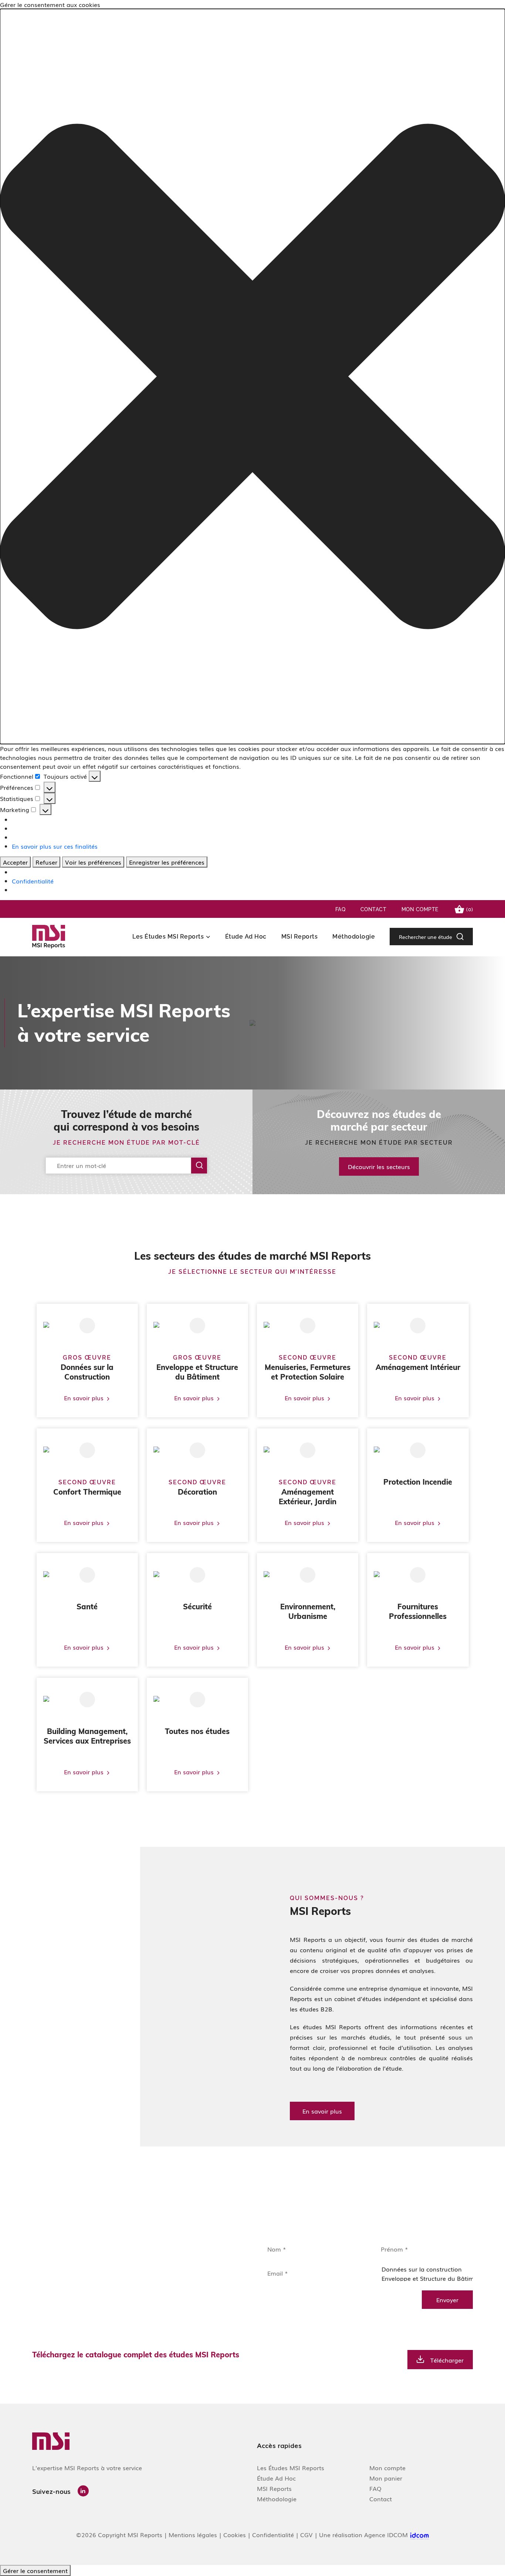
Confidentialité (33, 881)
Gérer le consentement (35, 2570)
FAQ (340, 909)
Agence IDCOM (387, 2535)
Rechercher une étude (426, 937)
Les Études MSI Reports (168, 937)
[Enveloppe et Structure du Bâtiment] (422, 2278)
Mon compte (420, 909)
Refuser (46, 862)
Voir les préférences (93, 862)
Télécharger (447, 2360)
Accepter (15, 862)
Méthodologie (354, 937)
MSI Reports (300, 937)
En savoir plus (322, 2111)
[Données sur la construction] (422, 2269)
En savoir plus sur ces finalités (55, 846)
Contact (374, 909)
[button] (253, 376)
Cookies (235, 2535)
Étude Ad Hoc (246, 937)
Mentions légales (193, 2535)
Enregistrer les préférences (167, 862)
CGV (306, 2535)
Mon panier (386, 2478)
